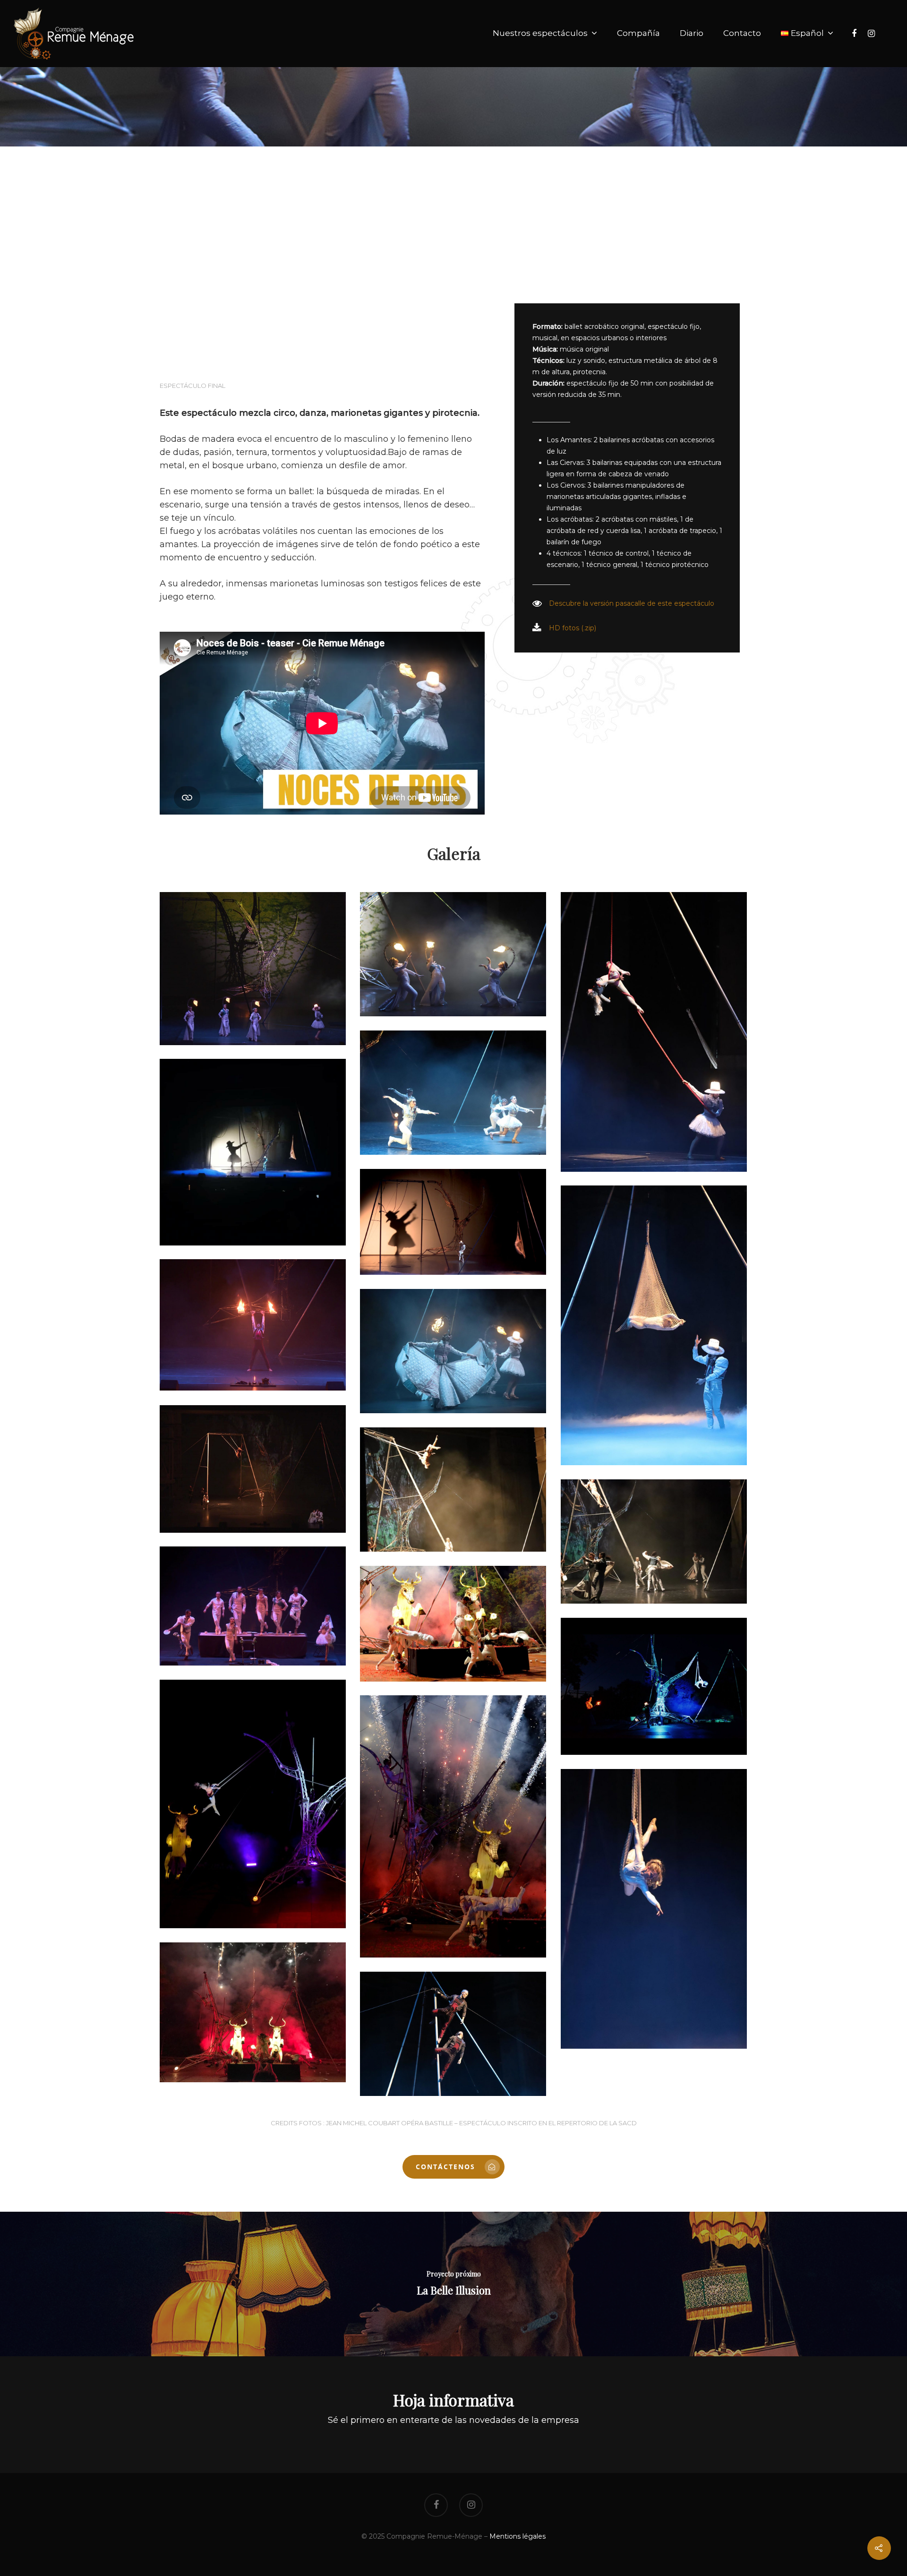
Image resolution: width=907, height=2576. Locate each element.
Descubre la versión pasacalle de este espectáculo (632, 603)
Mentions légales (518, 2536)
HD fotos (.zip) (573, 628)
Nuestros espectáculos (540, 33)
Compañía (638, 33)
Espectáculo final (193, 386)
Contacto (742, 33)
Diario (692, 33)
